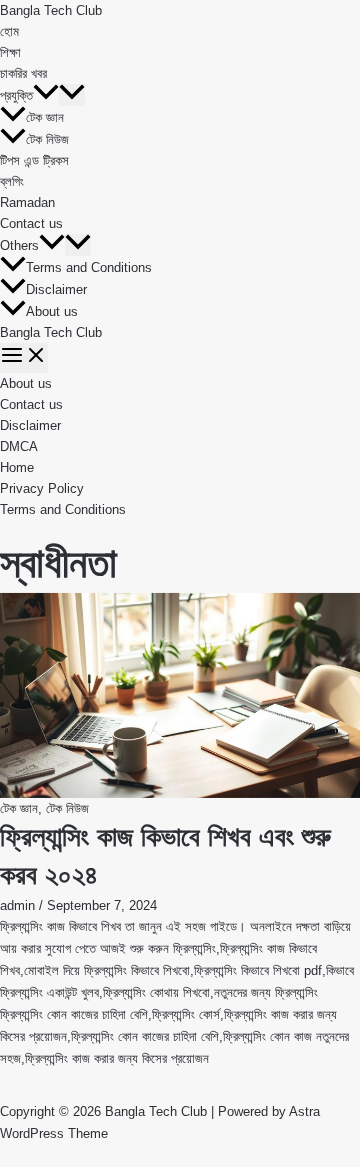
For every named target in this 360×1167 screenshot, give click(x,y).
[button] (46, 95)
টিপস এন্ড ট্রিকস (34, 160)
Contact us (31, 223)
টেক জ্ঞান (45, 117)
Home (17, 467)
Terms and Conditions (89, 267)
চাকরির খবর (23, 73)
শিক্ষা (10, 52)
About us (52, 311)
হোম (9, 31)
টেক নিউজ (47, 139)
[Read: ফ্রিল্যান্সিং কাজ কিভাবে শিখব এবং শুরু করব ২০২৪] (180, 696)
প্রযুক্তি (16, 95)
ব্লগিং (12, 181)
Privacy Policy (42, 488)
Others (19, 245)
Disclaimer (56, 289)
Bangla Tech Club (51, 10)
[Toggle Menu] (72, 95)
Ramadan (27, 202)
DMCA (19, 446)
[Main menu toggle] (24, 358)
